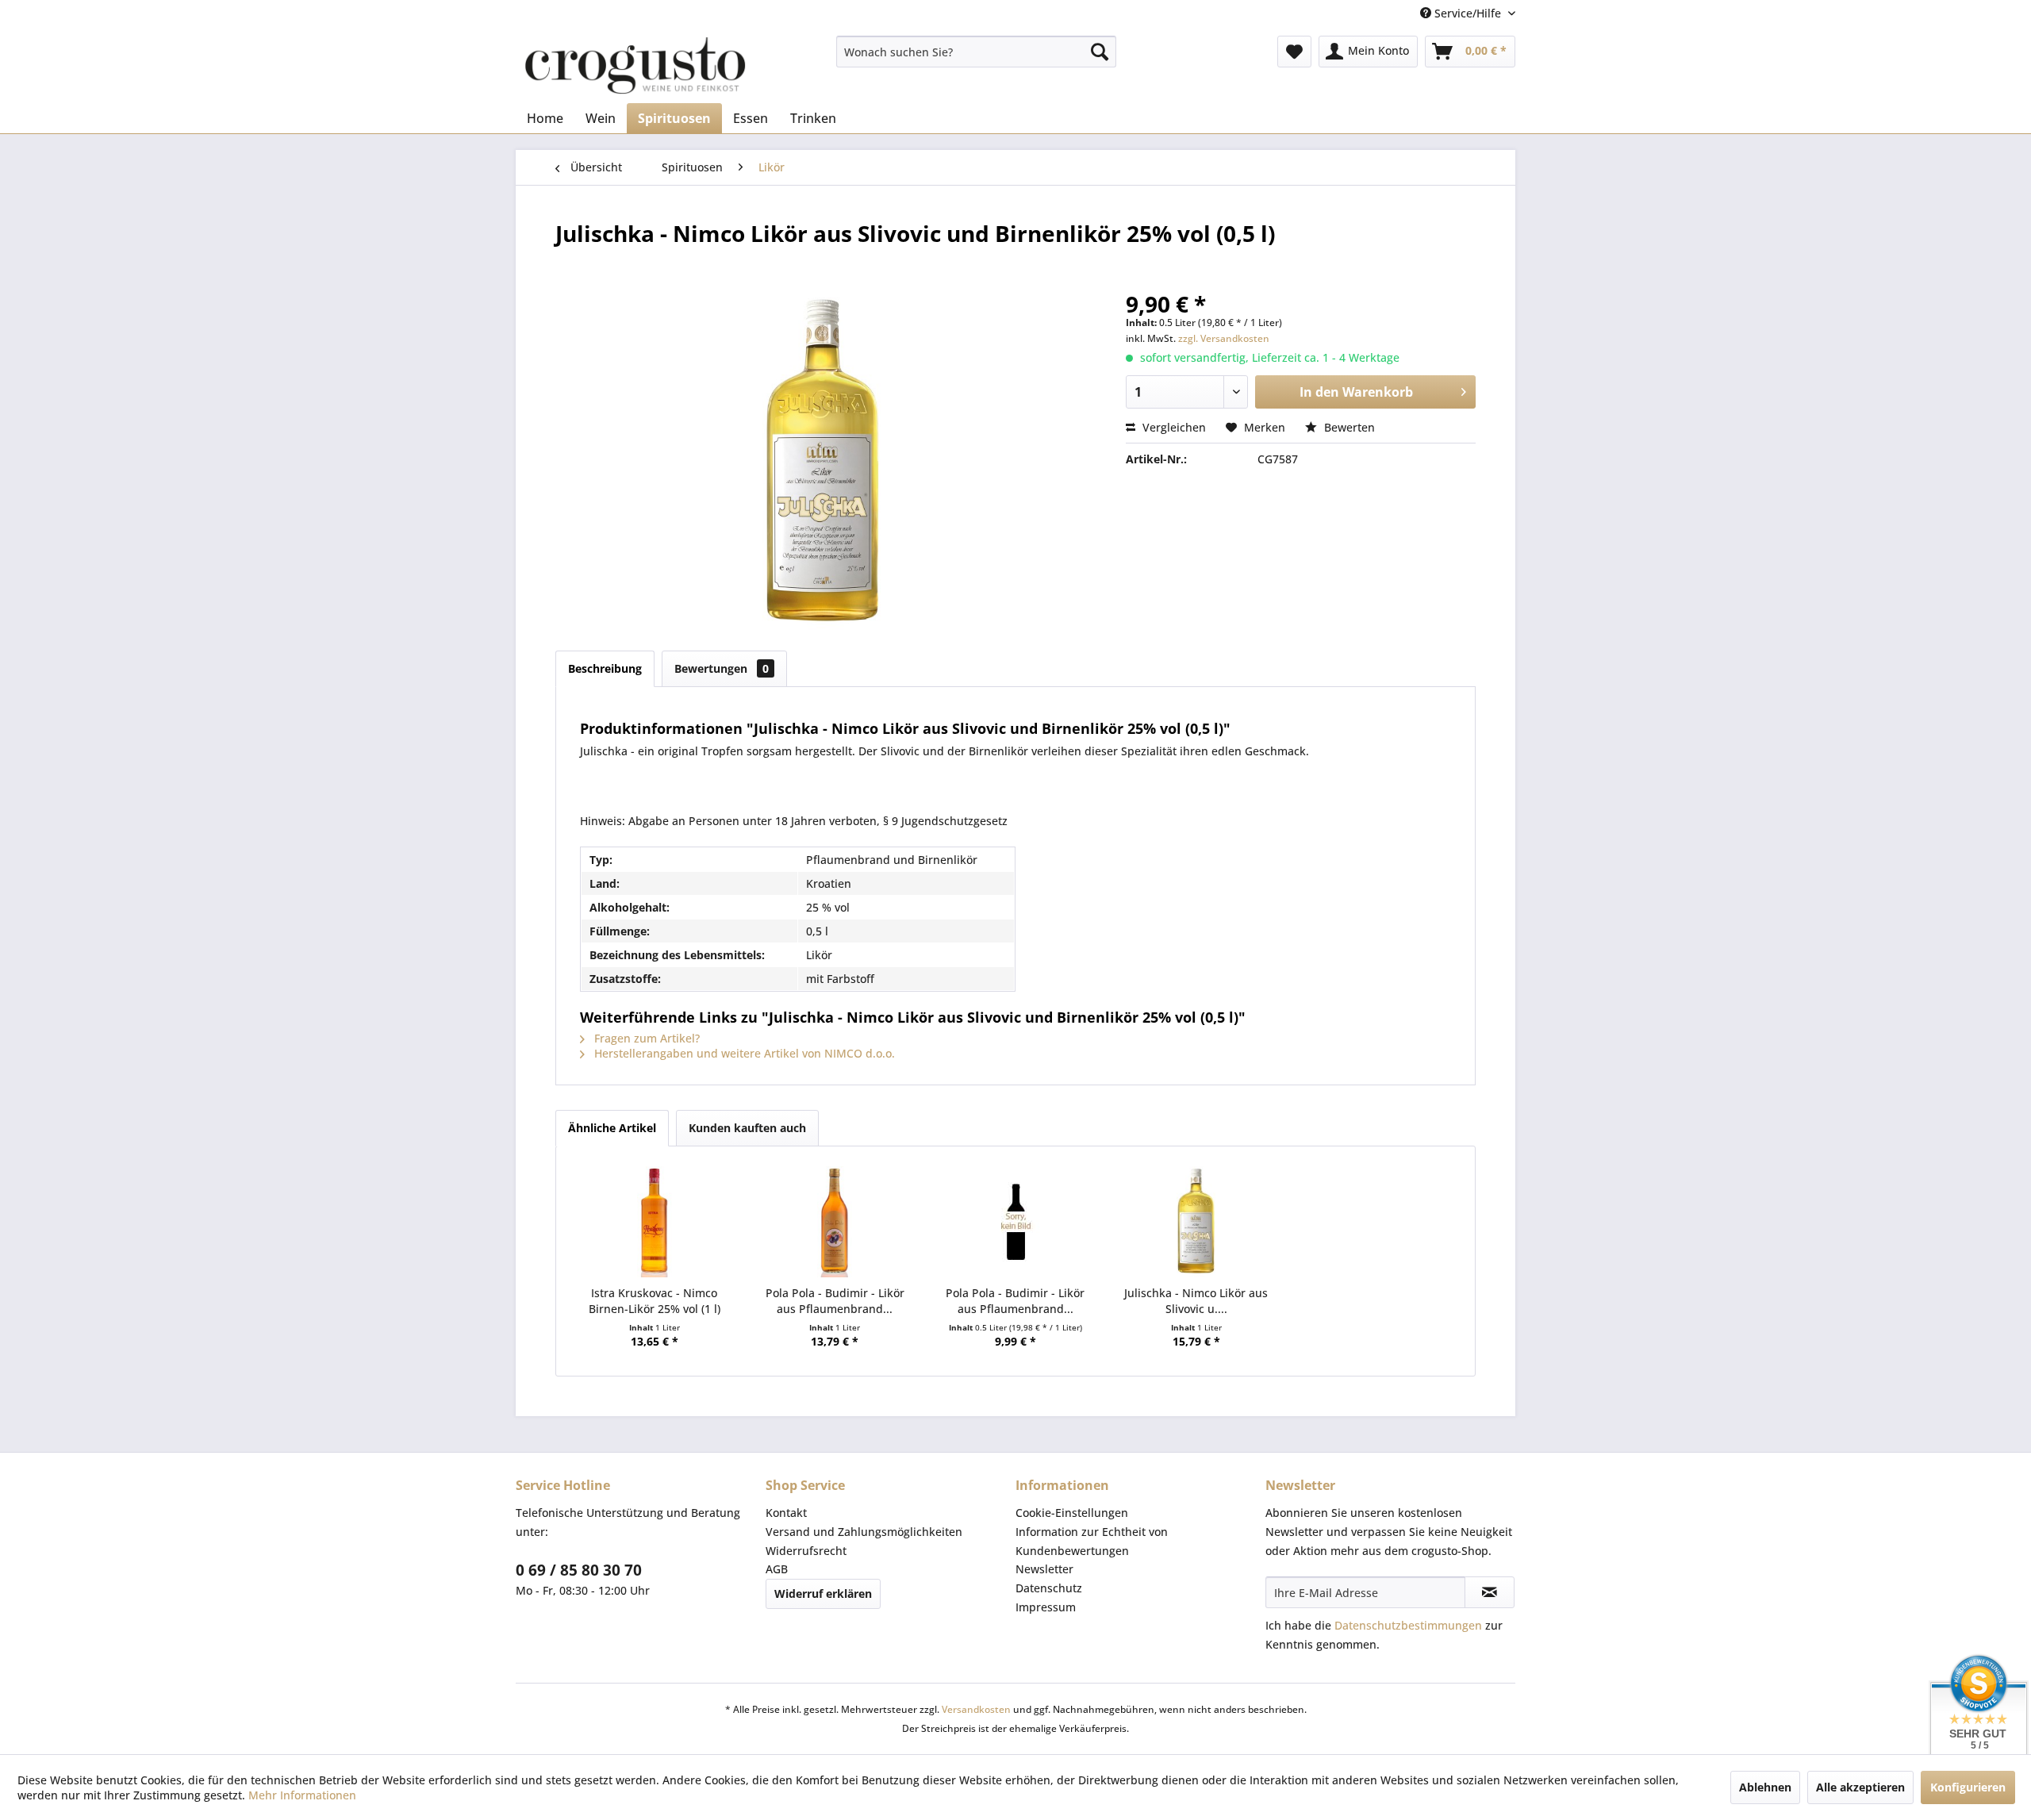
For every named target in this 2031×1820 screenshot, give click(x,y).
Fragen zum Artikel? (645, 1038)
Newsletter (1044, 1569)
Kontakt (786, 1513)
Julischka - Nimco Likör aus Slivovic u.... (1196, 1301)
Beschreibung (605, 668)
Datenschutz (1049, 1588)
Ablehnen (1765, 1787)
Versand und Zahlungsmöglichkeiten (864, 1532)
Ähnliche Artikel (612, 1128)
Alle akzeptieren (1860, 1787)
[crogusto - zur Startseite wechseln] (635, 65)
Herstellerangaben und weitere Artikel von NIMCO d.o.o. (743, 1053)
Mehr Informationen (302, 1795)
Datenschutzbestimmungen (1408, 1625)
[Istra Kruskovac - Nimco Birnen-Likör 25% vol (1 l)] (655, 1222)
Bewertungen (722, 668)
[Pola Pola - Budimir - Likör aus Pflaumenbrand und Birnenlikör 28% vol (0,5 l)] (1015, 1222)
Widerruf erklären (823, 1593)
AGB (777, 1569)
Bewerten (1348, 427)
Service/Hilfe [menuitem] (1468, 13)
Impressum (1046, 1607)
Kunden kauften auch (747, 1128)
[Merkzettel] (1294, 52)
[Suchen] (1100, 52)
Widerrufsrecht (806, 1551)
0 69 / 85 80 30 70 (579, 1570)
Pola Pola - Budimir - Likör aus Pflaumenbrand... (835, 1301)
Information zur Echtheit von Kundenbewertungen (1092, 1541)
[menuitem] (976, 52)
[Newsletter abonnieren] (1490, 1592)
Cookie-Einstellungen (1072, 1513)
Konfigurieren (1968, 1787)
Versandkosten (976, 1709)
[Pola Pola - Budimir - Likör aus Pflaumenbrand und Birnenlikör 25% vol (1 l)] (835, 1222)
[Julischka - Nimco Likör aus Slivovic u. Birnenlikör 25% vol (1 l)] (1196, 1222)
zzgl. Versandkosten (1224, 338)
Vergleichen (1173, 427)
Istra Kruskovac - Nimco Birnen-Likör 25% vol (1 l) (655, 1301)
